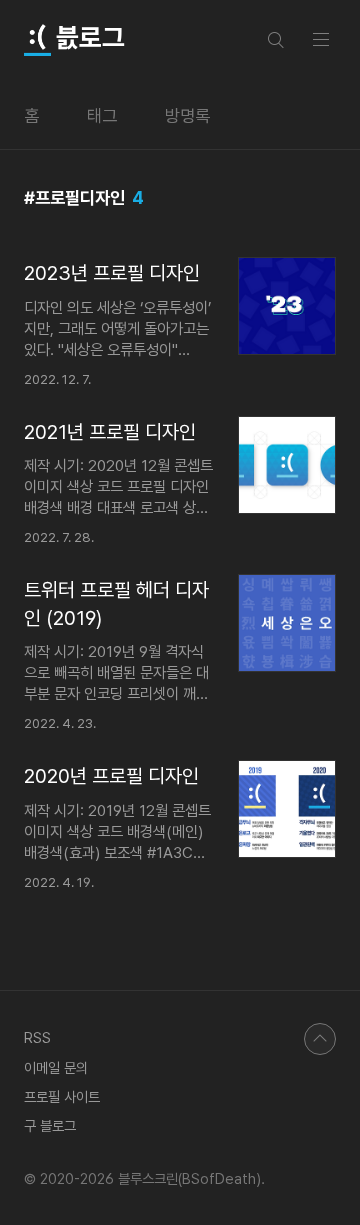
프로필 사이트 (62, 1096)
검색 (276, 40)
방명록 (187, 115)
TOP (320, 1039)
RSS (37, 1037)
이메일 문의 (56, 1067)
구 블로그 (50, 1125)
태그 (102, 115)
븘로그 (88, 38)
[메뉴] (321, 39)
